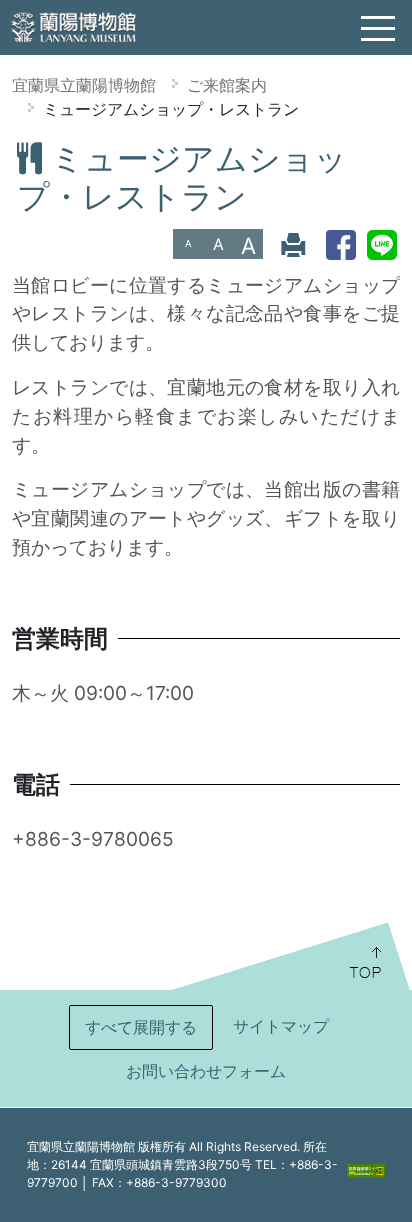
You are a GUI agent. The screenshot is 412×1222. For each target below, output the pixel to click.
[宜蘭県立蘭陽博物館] (75, 26)
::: (7, 154)
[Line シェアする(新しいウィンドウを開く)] (382, 244)
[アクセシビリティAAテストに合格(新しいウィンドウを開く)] (366, 1170)
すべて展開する (141, 1027)
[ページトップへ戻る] (289, 956)
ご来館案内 (227, 85)
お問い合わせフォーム (206, 1071)
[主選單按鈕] (379, 29)
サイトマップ (281, 1026)
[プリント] (293, 244)
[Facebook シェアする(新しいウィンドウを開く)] (341, 244)
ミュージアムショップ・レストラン (171, 109)
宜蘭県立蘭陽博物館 (84, 85)
